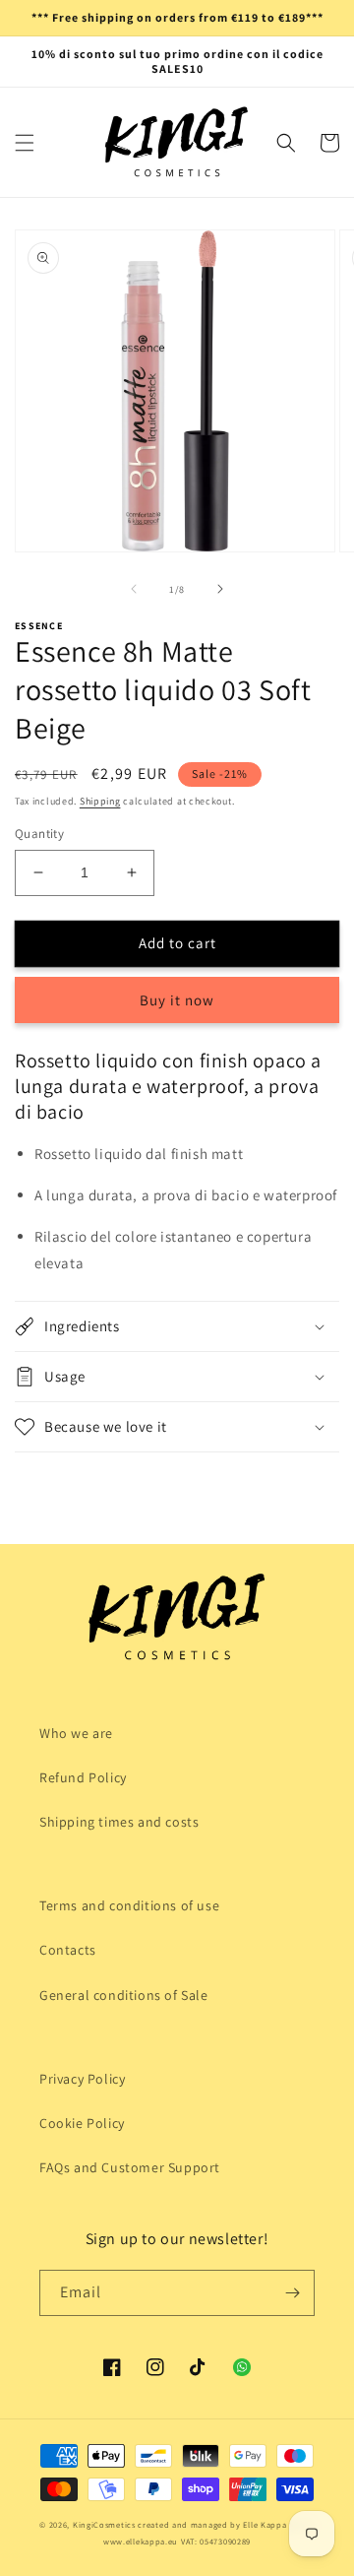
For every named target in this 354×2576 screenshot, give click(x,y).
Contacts (68, 1950)
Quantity (39, 834)
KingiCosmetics (104, 2524)
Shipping (100, 801)
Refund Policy (83, 1777)
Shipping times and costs (119, 1822)
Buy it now (177, 1000)
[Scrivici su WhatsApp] (242, 2367)
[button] (25, 143)
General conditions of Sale (124, 1995)
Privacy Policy (82, 2079)
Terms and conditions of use (129, 1905)
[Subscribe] (292, 2293)
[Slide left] (134, 589)
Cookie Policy (82, 2123)
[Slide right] (220, 589)
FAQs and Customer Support (130, 2167)
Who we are (76, 1733)
